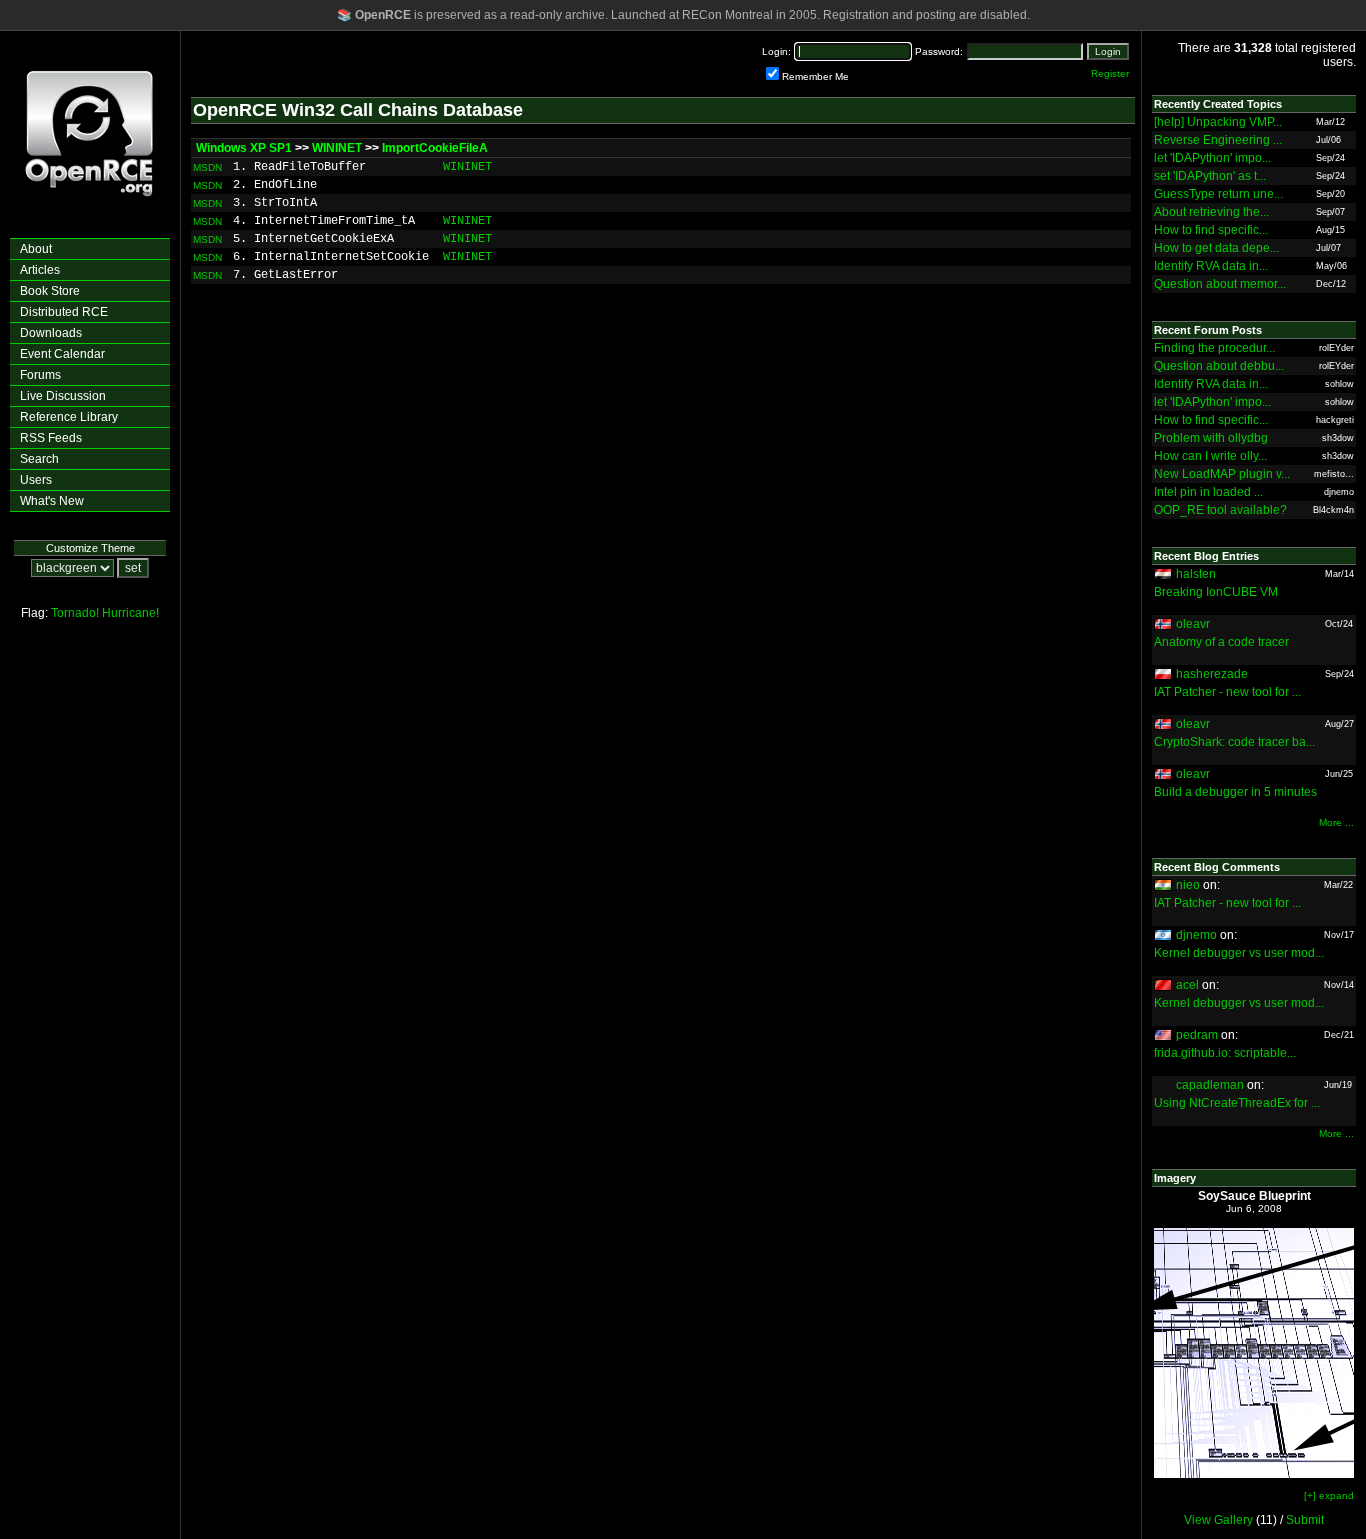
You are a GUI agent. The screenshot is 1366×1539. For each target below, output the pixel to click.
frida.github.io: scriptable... (1225, 1053)
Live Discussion (63, 396)
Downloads (51, 333)
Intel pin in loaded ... (1208, 492)
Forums (40, 375)
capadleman (1210, 1085)
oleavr (1193, 624)
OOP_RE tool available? (1220, 510)
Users (36, 480)
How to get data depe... (1216, 248)
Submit (1305, 1520)
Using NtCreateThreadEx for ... (1237, 1103)
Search (39, 459)
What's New (52, 501)
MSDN (207, 167)
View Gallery (1218, 1520)
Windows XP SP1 (244, 148)
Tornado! (75, 613)
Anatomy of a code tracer (1221, 642)
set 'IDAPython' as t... (1210, 176)
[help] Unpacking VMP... (1218, 122)
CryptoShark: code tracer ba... (1234, 742)
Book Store (50, 291)
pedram (1197, 1035)
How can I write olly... (1210, 456)
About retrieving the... (1211, 212)
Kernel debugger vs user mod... (1239, 953)
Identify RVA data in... (1211, 266)
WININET (337, 148)
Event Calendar (62, 354)
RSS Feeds (51, 438)
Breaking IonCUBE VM (1216, 592)
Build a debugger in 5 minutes (1235, 792)
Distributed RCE (64, 312)
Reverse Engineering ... (1218, 140)
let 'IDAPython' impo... (1212, 158)
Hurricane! (130, 613)
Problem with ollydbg (1211, 438)
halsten (1196, 574)
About (36, 249)
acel (1187, 985)
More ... (1336, 822)
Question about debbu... (1219, 366)
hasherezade (1212, 674)
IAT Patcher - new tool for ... (1227, 692)
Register (1110, 73)
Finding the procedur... (1214, 348)
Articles (40, 270)
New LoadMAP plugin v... (1222, 474)
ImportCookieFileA (435, 148)
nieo (1188, 885)
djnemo (1196, 935)
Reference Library (69, 417)
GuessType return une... (1218, 194)
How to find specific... (1211, 230)
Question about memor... (1220, 284)
